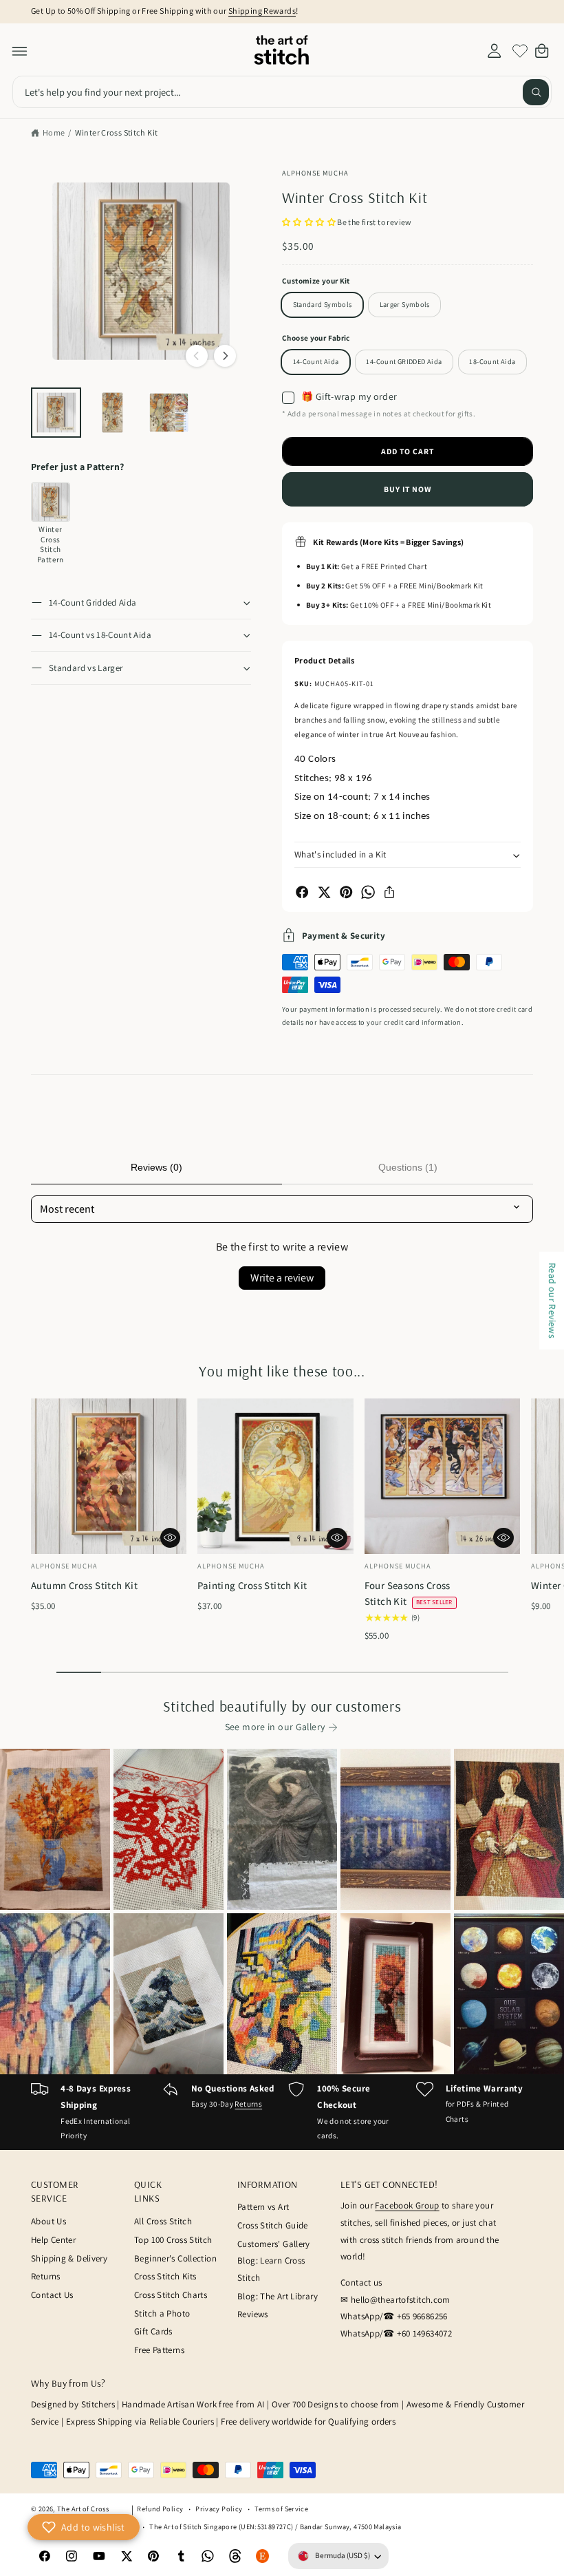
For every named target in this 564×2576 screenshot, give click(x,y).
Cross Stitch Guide (273, 2225)
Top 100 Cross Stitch (173, 2240)
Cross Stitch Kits (165, 2276)
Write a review (282, 1278)
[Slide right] (225, 356)
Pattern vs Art (263, 2207)
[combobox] (282, 92)
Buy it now (408, 489)
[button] (20, 51)
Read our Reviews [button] (552, 1300)
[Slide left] (197, 356)
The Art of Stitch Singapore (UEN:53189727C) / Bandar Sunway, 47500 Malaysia (275, 2526)
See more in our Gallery (275, 1727)
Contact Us (52, 2295)
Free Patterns (159, 2350)
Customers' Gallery (274, 2244)
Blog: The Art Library (278, 2296)
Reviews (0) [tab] (156, 1167)
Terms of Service (281, 2509)
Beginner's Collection (175, 2258)
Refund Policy (160, 2509)
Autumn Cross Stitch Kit (84, 1585)
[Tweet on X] (324, 892)
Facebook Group (407, 2205)
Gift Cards (153, 2331)
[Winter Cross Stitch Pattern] (51, 502)
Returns (248, 2104)
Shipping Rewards (262, 11)
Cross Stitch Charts (171, 2295)
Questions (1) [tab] (408, 1167)
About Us (48, 2221)
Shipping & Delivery (69, 2258)
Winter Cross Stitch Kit (117, 132)
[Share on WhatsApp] (368, 892)
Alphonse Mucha (316, 173)
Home (54, 132)
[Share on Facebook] (302, 892)
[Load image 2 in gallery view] (112, 413)
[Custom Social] (263, 2556)
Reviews (253, 2314)
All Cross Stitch (163, 2221)
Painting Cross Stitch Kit (252, 1585)
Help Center (53, 2240)
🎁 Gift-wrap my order (349, 397)
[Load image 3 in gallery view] (169, 413)
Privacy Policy (219, 2509)
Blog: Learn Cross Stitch (271, 2269)
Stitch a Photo (162, 2313)
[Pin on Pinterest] (346, 892)
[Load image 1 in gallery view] (56, 413)
